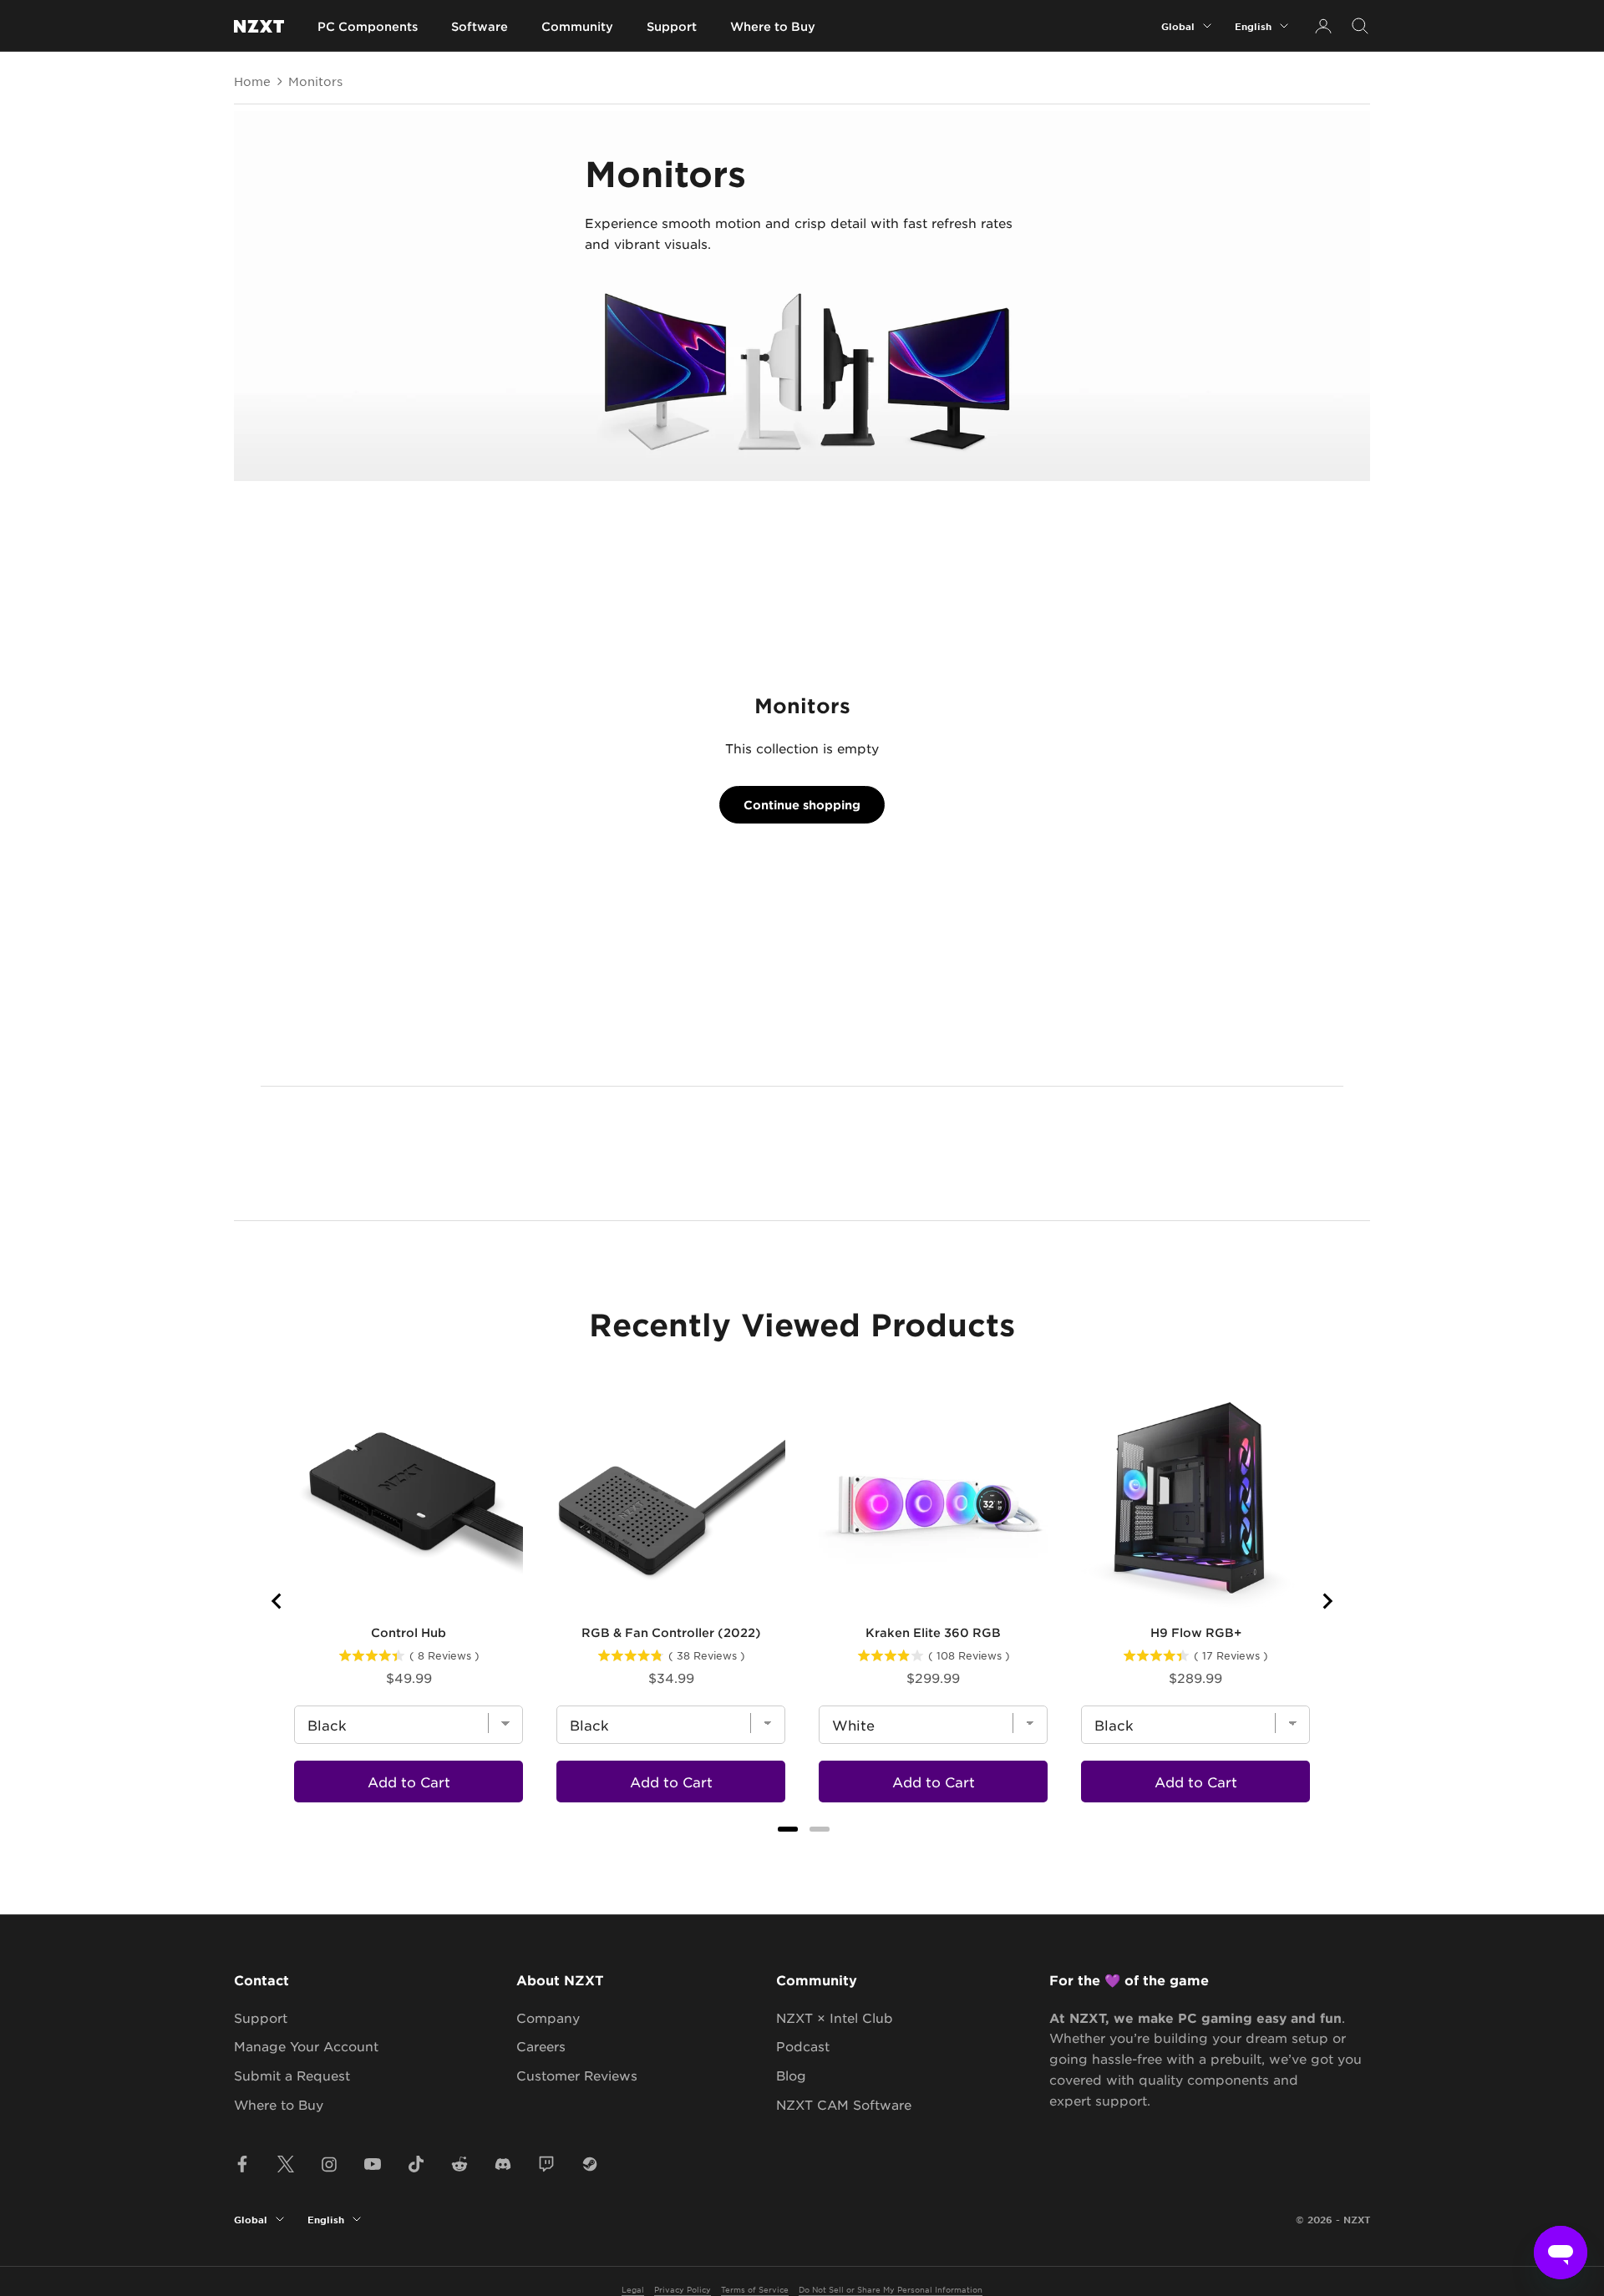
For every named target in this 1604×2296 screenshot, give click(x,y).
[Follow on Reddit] (459, 2164)
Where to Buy (773, 26)
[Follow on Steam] (590, 2164)
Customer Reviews (577, 2075)
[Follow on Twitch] (546, 2164)
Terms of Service (755, 2289)
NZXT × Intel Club (835, 2017)
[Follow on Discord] (503, 2164)
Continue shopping (802, 805)
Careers (541, 2046)
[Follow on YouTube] (373, 2164)
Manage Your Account (306, 2046)
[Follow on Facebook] (242, 2164)
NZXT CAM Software (844, 2104)
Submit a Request (292, 2075)
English (1253, 26)
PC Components (368, 26)
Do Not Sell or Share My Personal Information (891, 2289)
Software (480, 26)
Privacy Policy (683, 2289)
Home (252, 81)
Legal (633, 2289)
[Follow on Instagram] (329, 2164)
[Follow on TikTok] (416, 2164)
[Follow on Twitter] (286, 2164)
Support (672, 26)
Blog (791, 2075)
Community (577, 26)
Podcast (803, 2046)
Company (548, 2017)
